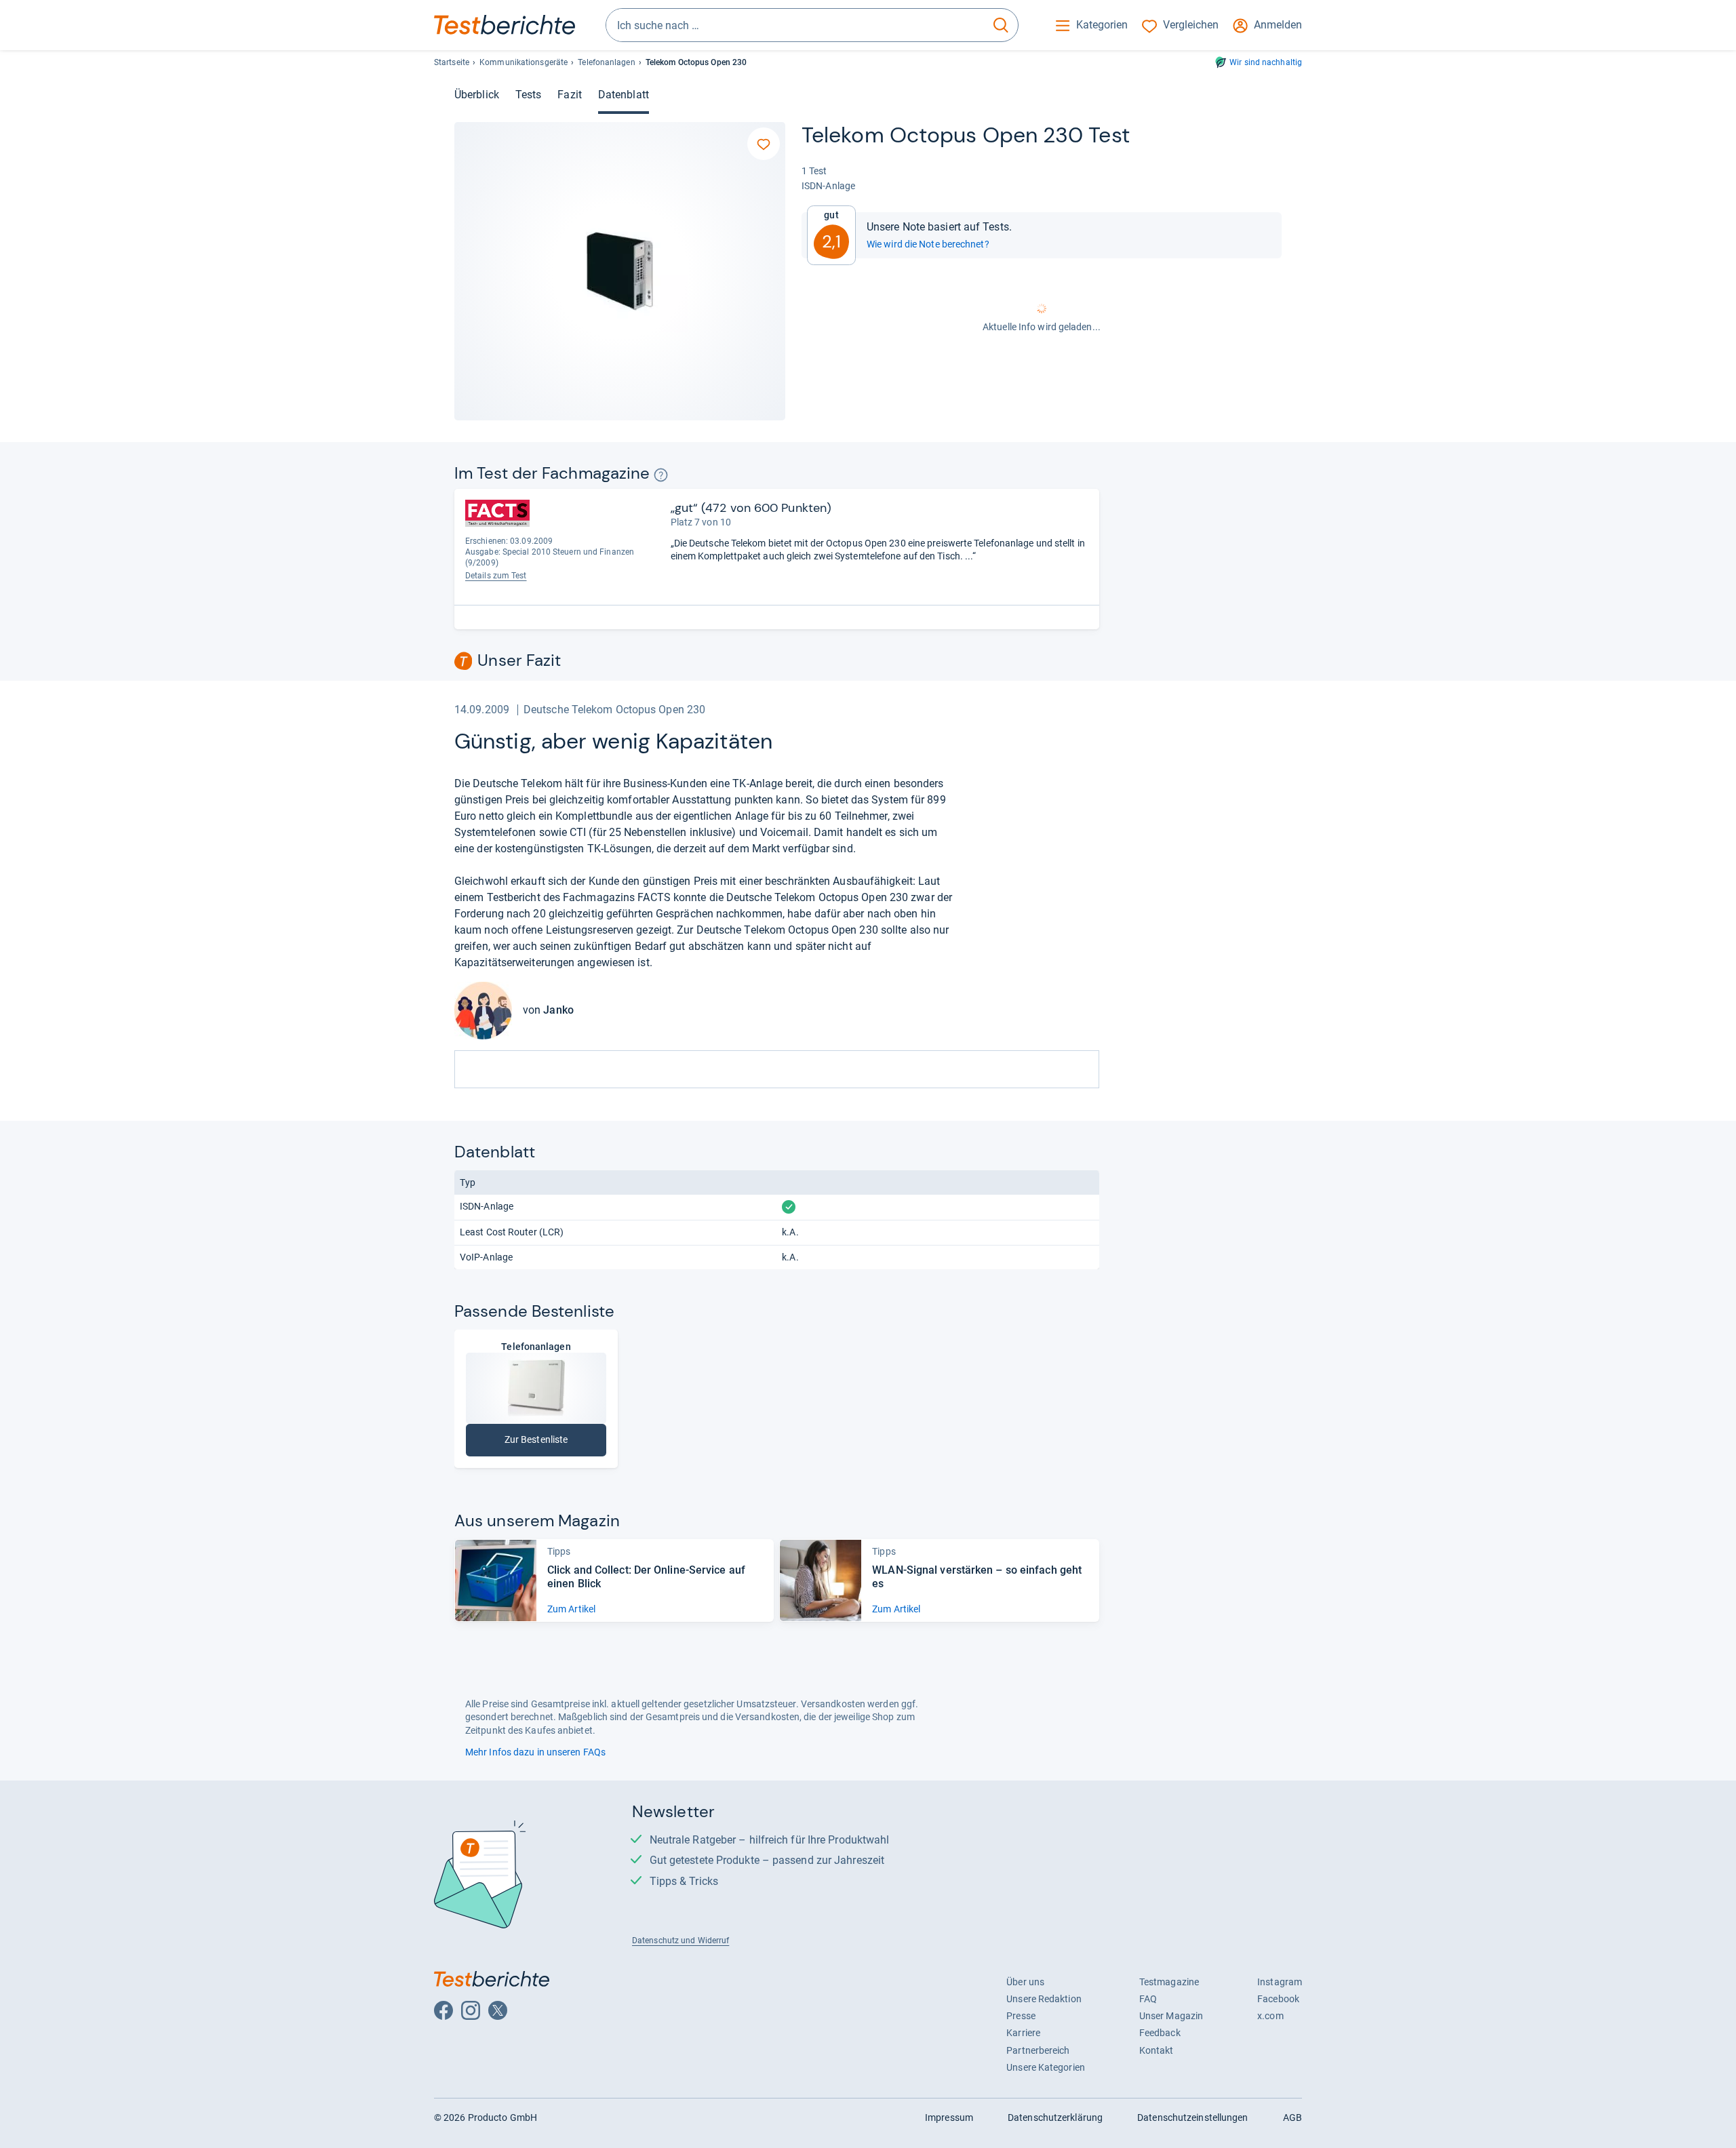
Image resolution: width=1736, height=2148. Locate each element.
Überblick (477, 95)
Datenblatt (624, 95)
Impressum (949, 2117)
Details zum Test (496, 576)
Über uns (1025, 1982)
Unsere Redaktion (1044, 1999)
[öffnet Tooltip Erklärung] (661, 475)
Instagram (1280, 1982)
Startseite (452, 62)
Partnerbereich (1038, 2050)
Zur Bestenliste (555, 1443)
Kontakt (1157, 2050)
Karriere (1023, 2033)
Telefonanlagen (606, 62)
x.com (1270, 2016)
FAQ (1148, 1999)
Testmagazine (1169, 1982)
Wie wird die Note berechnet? (928, 244)
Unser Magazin (1171, 2016)
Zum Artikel (571, 1609)
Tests (528, 95)
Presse (1021, 2016)
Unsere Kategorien (1046, 2067)
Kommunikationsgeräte (524, 62)
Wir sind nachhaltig (1266, 62)
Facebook (1278, 1999)
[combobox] (795, 25)
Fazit (569, 95)
